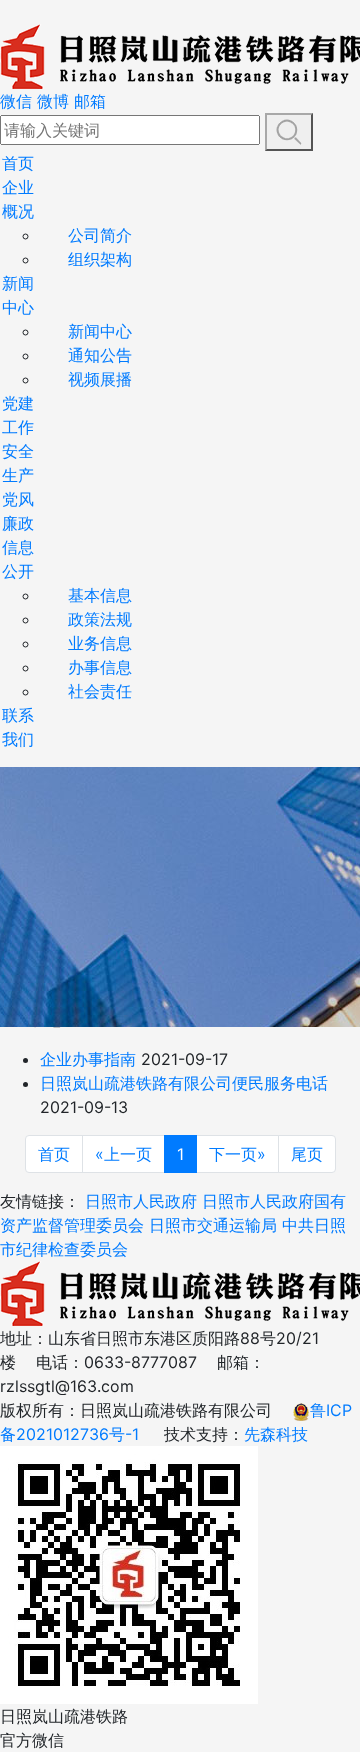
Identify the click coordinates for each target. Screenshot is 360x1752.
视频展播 (100, 379)
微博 (53, 101)
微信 (16, 101)
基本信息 (100, 595)
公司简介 (100, 235)
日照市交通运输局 (213, 1225)
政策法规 (100, 619)
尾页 (307, 1154)
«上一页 (123, 1154)
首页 (18, 163)
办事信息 (100, 667)
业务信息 (100, 643)
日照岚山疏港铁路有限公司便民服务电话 (184, 1083)
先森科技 (276, 1434)
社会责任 (100, 691)
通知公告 (100, 355)
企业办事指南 (88, 1059)
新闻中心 (100, 331)
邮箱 (90, 101)
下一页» (237, 1154)
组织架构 (100, 259)
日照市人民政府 (141, 1201)
